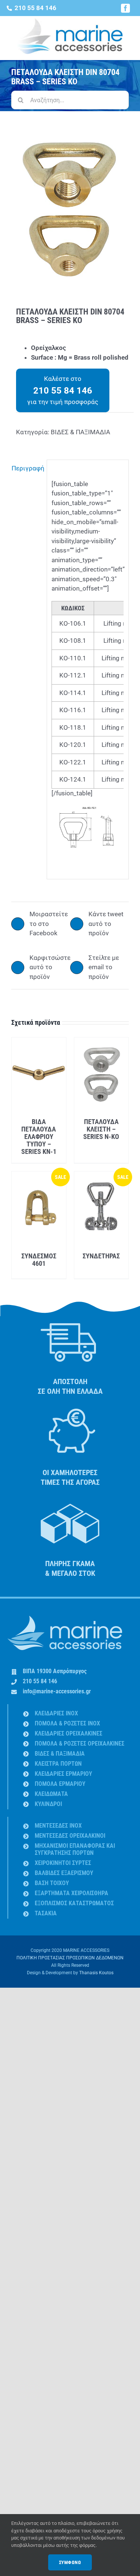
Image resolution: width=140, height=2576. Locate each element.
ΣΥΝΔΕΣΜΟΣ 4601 (39, 1260)
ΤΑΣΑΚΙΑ (46, 1913)
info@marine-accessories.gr (57, 1691)
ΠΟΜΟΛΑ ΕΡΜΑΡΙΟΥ (60, 1784)
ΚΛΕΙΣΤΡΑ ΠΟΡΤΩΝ (58, 1764)
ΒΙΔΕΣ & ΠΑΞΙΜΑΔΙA (60, 1754)
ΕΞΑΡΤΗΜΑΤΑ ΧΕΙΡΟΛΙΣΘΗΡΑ (71, 1893)
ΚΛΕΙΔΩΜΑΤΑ (51, 1794)
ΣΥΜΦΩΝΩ (70, 2562)
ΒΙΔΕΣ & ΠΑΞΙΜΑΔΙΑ (80, 432)
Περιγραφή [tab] (27, 468)
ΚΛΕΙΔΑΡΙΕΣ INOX (56, 1713)
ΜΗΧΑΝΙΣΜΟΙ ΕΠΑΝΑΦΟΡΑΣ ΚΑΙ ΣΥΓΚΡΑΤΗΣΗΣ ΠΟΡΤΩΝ (75, 1849)
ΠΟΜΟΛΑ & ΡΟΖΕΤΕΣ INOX (67, 1723)
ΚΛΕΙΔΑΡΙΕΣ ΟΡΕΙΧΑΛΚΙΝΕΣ (69, 1733)
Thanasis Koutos (96, 1973)
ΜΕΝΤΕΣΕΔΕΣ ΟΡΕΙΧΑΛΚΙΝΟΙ (70, 1836)
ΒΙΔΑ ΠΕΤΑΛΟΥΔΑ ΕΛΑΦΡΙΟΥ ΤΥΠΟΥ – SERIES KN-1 (39, 1137)
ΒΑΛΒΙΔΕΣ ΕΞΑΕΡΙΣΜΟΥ (64, 1873)
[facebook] (125, 8)
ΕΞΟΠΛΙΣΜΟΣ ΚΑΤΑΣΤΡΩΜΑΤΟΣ (74, 1903)
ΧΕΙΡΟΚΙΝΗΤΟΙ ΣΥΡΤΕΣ (63, 1863)
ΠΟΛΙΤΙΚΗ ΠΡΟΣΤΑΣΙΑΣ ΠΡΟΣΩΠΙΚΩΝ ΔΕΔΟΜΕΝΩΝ (70, 1958)
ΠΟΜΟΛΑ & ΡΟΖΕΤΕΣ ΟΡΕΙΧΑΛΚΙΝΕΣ (80, 1744)
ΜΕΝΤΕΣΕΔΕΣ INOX (58, 1826)
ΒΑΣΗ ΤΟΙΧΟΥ (52, 1883)
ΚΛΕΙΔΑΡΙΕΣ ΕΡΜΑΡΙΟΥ (63, 1774)
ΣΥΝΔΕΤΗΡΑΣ (101, 1256)
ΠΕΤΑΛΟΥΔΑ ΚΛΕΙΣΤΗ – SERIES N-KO (101, 1129)
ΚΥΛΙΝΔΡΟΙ (48, 1804)
